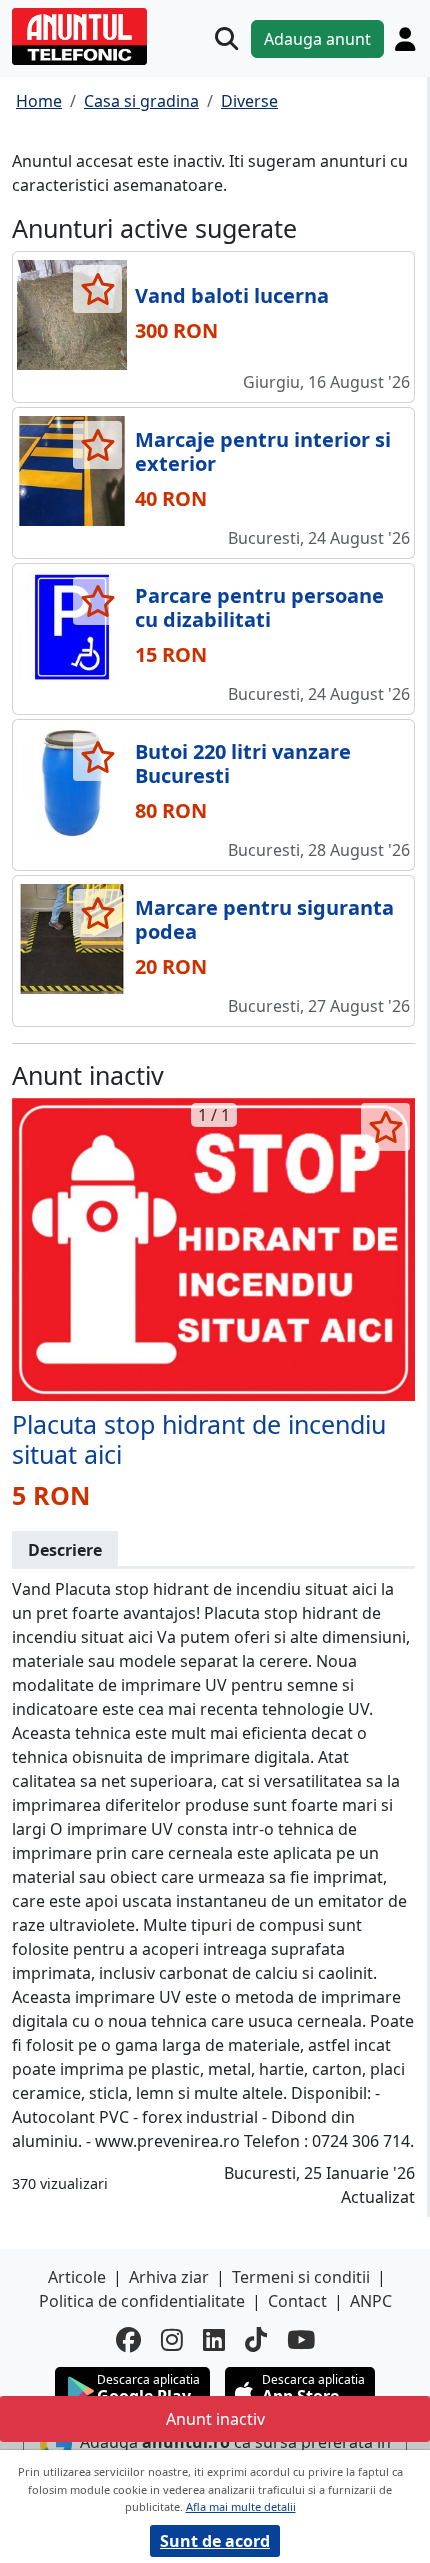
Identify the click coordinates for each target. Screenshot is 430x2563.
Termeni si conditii (301, 2277)
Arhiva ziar (169, 2277)
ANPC (371, 2301)
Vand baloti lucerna (232, 295)
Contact (297, 2301)
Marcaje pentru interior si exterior (263, 451)
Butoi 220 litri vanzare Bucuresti (243, 763)
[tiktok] (256, 2340)
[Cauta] (226, 38)
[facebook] (128, 2340)
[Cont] (405, 39)
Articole (77, 2277)
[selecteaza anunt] (97, 289)
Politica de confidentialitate (142, 2301)
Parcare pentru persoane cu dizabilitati (259, 607)
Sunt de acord (215, 2541)
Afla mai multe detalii (241, 2506)
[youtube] (301, 2340)
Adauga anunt (317, 39)
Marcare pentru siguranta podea (264, 919)
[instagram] (172, 2340)
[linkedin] (214, 2340)
